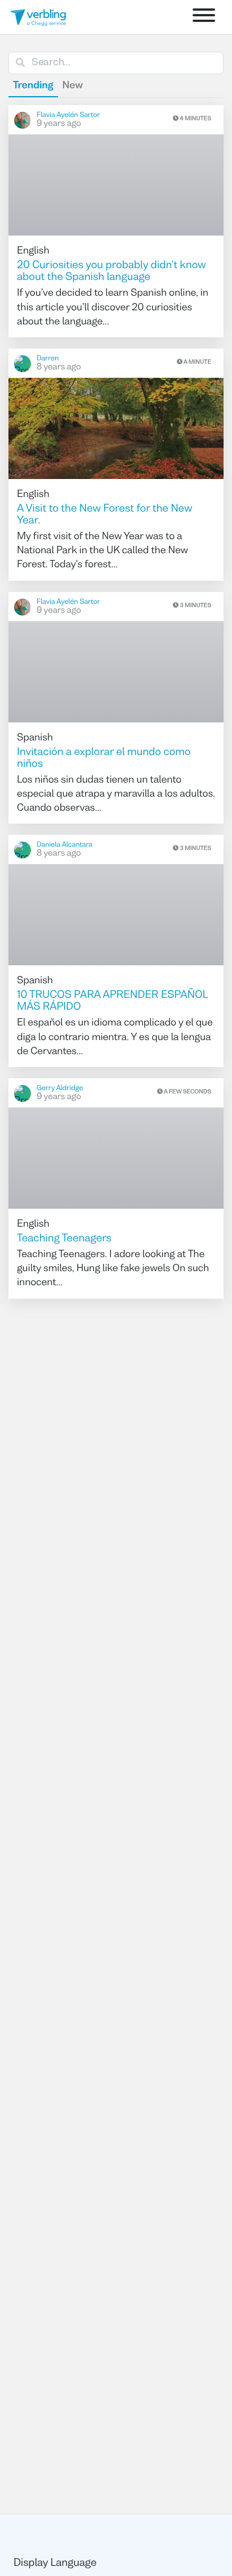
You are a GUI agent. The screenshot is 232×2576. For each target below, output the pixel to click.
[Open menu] (204, 17)
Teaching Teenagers (64, 1239)
